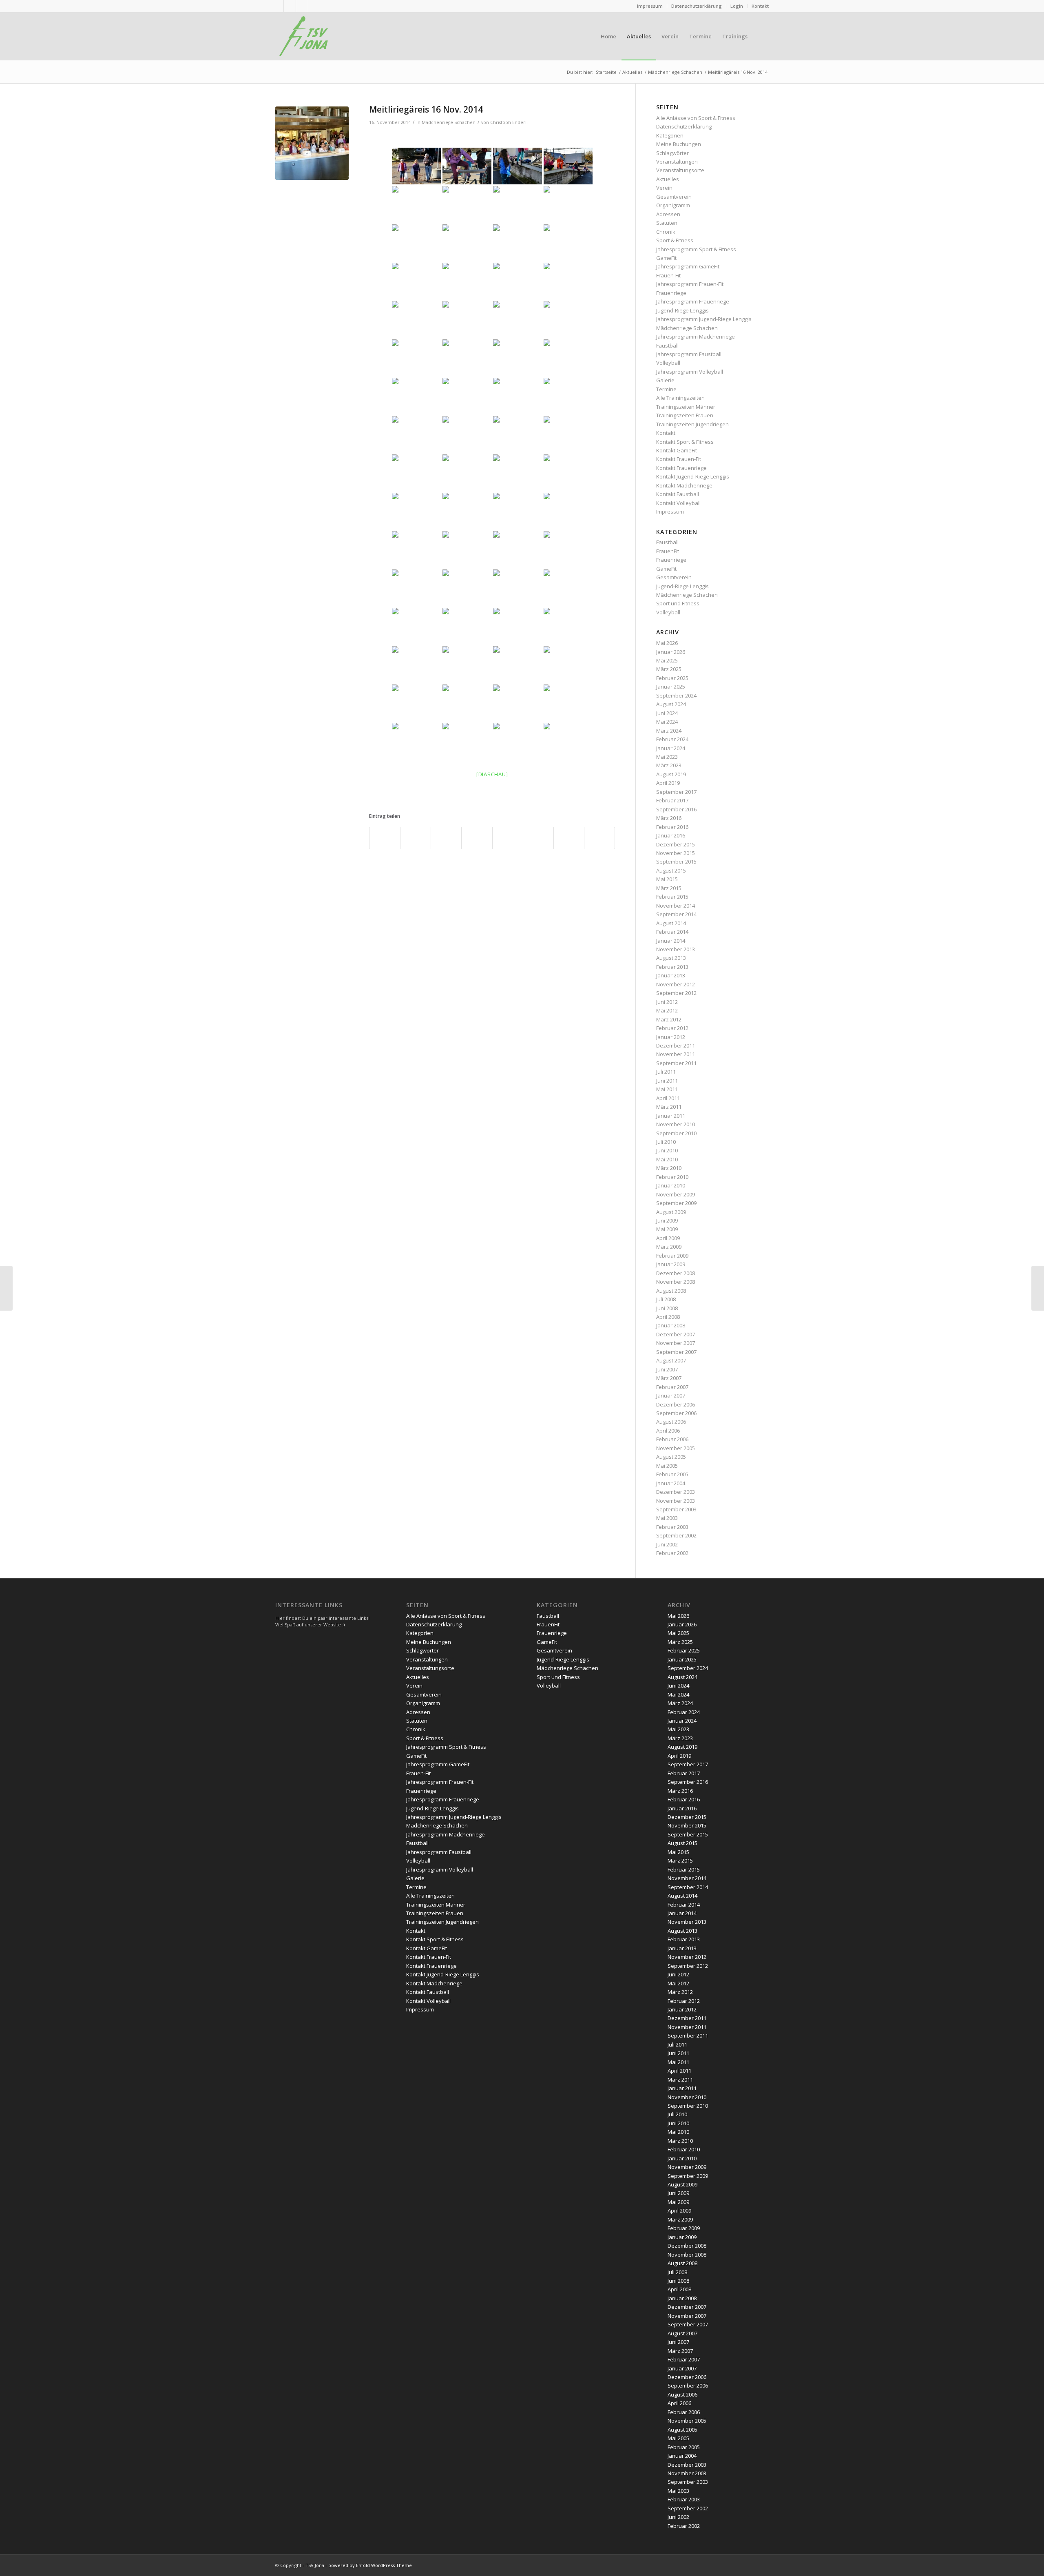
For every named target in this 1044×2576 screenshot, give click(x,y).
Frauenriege (671, 293)
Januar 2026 (671, 652)
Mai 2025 (667, 660)
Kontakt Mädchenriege (684, 485)
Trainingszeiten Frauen (685, 415)
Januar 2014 (671, 941)
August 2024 (671, 704)
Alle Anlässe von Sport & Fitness (696, 118)
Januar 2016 (671, 835)
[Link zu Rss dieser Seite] (278, 6)
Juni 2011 (667, 1081)
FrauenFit (668, 551)
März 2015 (669, 888)
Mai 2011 (667, 1089)
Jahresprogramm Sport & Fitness (696, 249)
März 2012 (669, 1019)
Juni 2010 (667, 1150)
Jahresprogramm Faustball (689, 354)
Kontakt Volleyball (678, 503)
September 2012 (676, 993)
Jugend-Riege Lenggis (682, 310)
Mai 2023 (667, 757)
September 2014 (676, 914)
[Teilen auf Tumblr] (508, 838)
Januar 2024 (671, 748)
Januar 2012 (671, 1037)
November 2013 (676, 949)
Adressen (668, 214)
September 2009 (676, 1203)
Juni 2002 (667, 1544)
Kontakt (760, 6)
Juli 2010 (666, 1142)
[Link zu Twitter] (302, 6)
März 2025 (669, 669)
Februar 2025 (672, 678)
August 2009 (671, 1212)
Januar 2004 (671, 1483)
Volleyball (668, 363)
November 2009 (676, 1194)
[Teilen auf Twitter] (416, 838)
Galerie (665, 380)
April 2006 (668, 1431)
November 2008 (676, 1282)
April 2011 (668, 1098)
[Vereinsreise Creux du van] (6, 1288)
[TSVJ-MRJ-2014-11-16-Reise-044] (312, 143)
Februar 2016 (672, 827)
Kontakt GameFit (677, 450)
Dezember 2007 (676, 1334)
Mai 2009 (667, 1229)
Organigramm (673, 205)
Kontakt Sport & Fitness (685, 442)
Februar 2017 (672, 800)
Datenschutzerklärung (697, 6)
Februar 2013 (672, 967)
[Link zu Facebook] (314, 6)
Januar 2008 (671, 1325)
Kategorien (670, 135)
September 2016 (676, 809)
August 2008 (671, 1291)
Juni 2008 (667, 1308)
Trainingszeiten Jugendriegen (692, 424)
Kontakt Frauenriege (681, 468)
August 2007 (671, 1360)
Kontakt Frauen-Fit (679, 459)
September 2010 (676, 1133)
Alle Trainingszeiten (680, 398)
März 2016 (669, 818)
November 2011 (676, 1054)
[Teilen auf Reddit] (569, 838)
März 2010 (669, 1168)
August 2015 (671, 870)
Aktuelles (668, 179)
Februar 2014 (672, 932)
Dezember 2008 (676, 1273)
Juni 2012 (667, 1002)
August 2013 (671, 958)
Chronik (666, 232)
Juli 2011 (666, 1072)
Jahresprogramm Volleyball (690, 372)
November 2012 (676, 984)
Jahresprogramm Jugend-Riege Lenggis (704, 319)
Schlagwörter (672, 153)
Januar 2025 (671, 687)
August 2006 (671, 1422)
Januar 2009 (671, 1264)
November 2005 (676, 1448)
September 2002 (676, 1535)
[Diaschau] (492, 774)
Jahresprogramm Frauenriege (693, 301)
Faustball (667, 346)
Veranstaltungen (677, 162)
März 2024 (669, 731)
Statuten (667, 223)
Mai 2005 (667, 1466)
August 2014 (671, 923)
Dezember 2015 (676, 844)
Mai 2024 (667, 722)
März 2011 (669, 1107)
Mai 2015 (667, 879)
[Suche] (761, 36)
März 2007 (669, 1378)
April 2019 (668, 783)
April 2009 (668, 1238)
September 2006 (676, 1413)
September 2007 (676, 1352)
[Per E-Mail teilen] (599, 838)
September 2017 (676, 792)
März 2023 (669, 765)
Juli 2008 (666, 1299)
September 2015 (676, 862)
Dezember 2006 (676, 1404)
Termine (666, 389)
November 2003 (676, 1501)
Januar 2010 (671, 1185)
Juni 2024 (667, 713)
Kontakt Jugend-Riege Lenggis (693, 476)
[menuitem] (650, 6)
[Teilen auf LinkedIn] (477, 838)
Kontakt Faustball (678, 494)
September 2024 (676, 695)
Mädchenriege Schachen (449, 122)
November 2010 (676, 1124)
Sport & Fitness (675, 240)
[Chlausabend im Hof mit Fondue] (1038, 1288)
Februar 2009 (672, 1256)
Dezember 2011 (676, 1045)
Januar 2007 (671, 1395)
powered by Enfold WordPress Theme (370, 2565)
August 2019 (671, 774)
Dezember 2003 (676, 1492)
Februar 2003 (672, 1527)
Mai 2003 (667, 1518)
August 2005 (671, 1457)
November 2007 (676, 1343)
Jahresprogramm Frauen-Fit (690, 284)
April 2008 (668, 1317)
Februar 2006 (672, 1439)
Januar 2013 (671, 975)
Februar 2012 (672, 1028)
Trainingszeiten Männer (686, 407)
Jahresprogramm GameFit (688, 266)
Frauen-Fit (668, 275)
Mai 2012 (667, 1010)
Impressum (650, 6)
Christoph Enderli (509, 122)
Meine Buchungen (679, 144)
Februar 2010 (672, 1177)
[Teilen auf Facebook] (385, 838)
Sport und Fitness (678, 603)
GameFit (666, 258)
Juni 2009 (667, 1220)
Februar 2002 (672, 1553)
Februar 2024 (672, 739)
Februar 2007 (672, 1387)
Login (737, 6)
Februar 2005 (672, 1474)
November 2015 (676, 853)
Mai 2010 (667, 1159)
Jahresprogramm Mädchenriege (696, 337)
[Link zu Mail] (290, 6)
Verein (664, 188)
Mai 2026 (667, 643)
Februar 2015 (672, 897)
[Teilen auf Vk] (538, 838)
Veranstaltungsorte (680, 170)
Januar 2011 (671, 1116)
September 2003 (676, 1509)
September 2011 (676, 1063)
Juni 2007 (667, 1369)
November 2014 (676, 906)
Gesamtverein (674, 197)
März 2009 (669, 1247)
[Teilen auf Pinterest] (446, 838)
